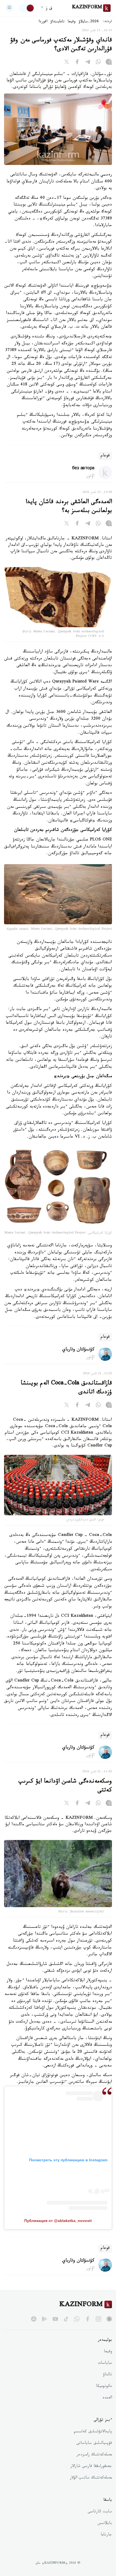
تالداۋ (107, 2375)
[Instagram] (109, 63)
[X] (67, 63)
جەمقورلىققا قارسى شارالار (91, 2467)
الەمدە (107, 2398)
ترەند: (107, 22)
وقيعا (72, 22)
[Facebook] (77, 63)
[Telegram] (88, 63)
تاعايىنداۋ (57, 22)
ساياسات (105, 2364)
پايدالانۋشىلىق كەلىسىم (93, 2432)
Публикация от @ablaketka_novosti (58, 2221)
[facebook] (88, 2319)
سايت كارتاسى (100, 2512)
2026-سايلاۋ (89, 22)
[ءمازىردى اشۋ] (9, 8)
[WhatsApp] (98, 63)
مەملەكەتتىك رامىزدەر (94, 2455)
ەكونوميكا (104, 2387)
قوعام (105, 456)
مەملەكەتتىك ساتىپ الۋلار (91, 2478)
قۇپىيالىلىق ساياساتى (94, 2444)
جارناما (106, 2535)
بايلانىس (105, 2524)
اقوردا (43, 22)
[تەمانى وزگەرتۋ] (27, 8)
